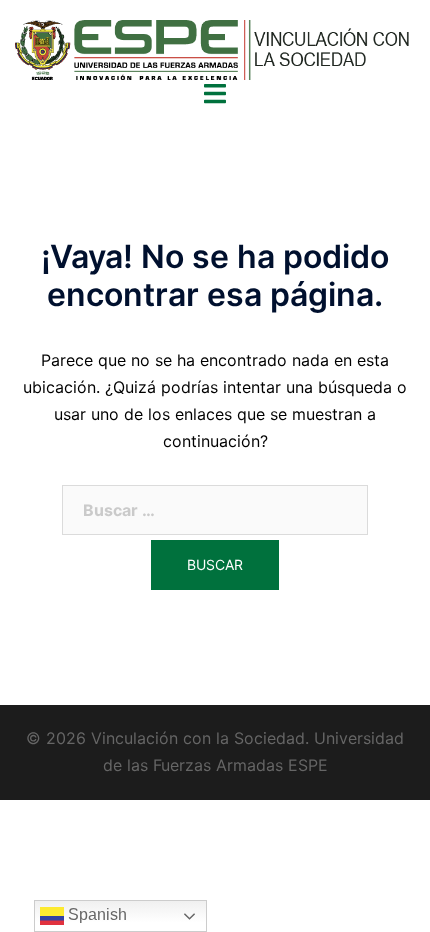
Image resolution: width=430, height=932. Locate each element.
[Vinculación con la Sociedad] (215, 56)
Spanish (95, 914)
